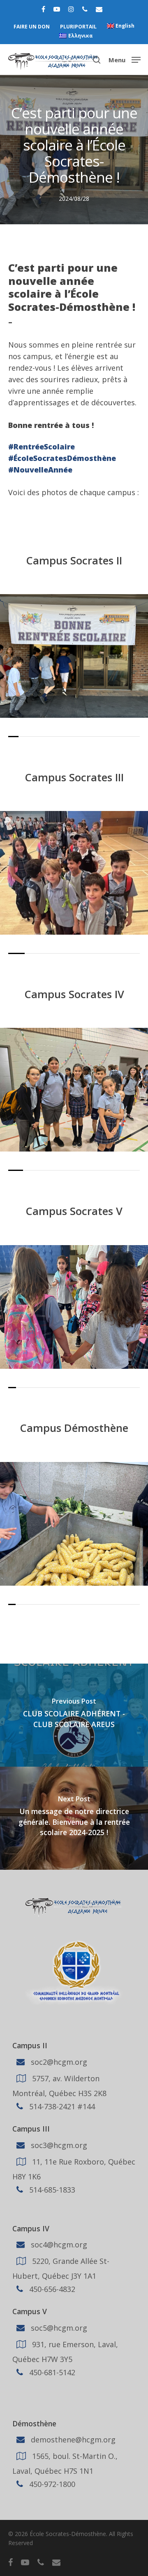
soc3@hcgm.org (58, 2145)
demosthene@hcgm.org (72, 2440)
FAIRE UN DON (32, 27)
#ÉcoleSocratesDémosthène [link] (62, 458)
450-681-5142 (51, 2372)
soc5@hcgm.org (58, 2328)
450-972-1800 (51, 2484)
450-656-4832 (51, 2289)
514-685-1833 (51, 2189)
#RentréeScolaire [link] (42, 447)
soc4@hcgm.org (58, 2245)
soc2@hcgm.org (58, 2062)
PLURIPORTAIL (78, 27)
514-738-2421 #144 (61, 2106)
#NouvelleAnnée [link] (40, 470)
